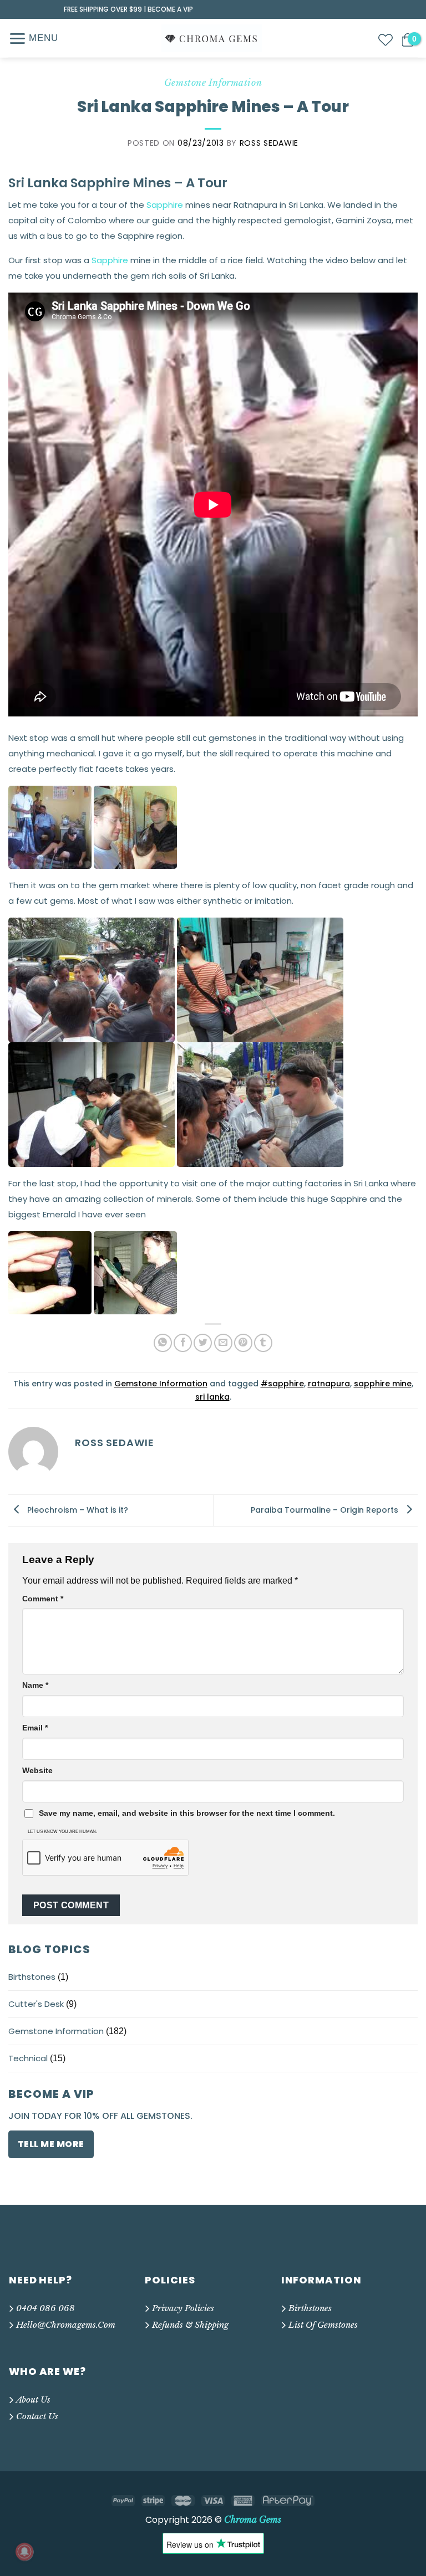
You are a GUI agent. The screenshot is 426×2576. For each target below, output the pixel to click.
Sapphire (165, 205)
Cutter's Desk (36, 2004)
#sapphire (282, 1384)
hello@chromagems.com (66, 2325)
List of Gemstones (323, 2325)
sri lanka (212, 1397)
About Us (33, 2400)
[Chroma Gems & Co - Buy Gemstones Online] (212, 38)
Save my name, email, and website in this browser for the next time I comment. (187, 1813)
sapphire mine (383, 1384)
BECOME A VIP (170, 9)
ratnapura (329, 1384)
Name (35, 1685)
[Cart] (408, 40)
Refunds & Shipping (190, 2325)
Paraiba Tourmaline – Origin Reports (326, 1509)
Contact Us (37, 2416)
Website (37, 1770)
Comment (43, 1599)
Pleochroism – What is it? (77, 1509)
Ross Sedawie (269, 143)
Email (35, 1728)
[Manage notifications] (24, 2552)
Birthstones (32, 1977)
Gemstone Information (56, 2031)
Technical (28, 2058)
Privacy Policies (183, 2308)
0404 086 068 (45, 2308)
